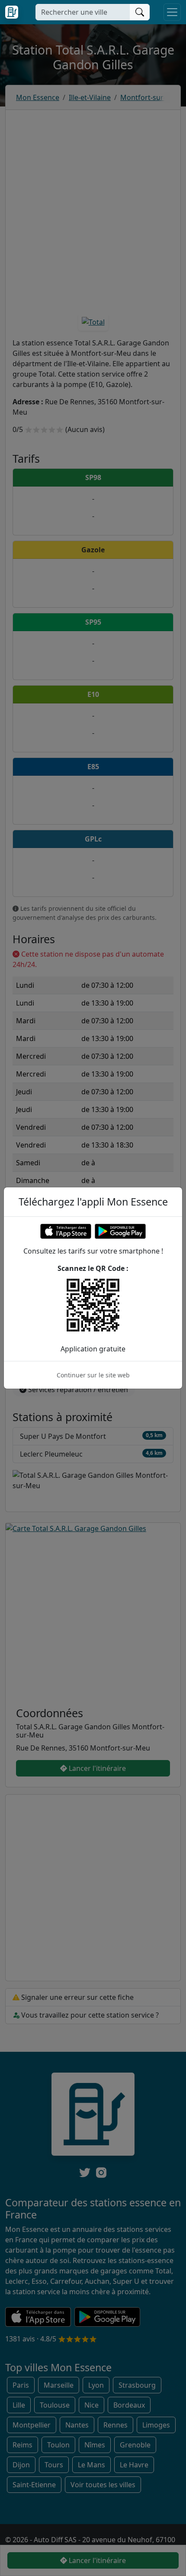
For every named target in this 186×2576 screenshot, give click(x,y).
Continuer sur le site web (93, 1375)
